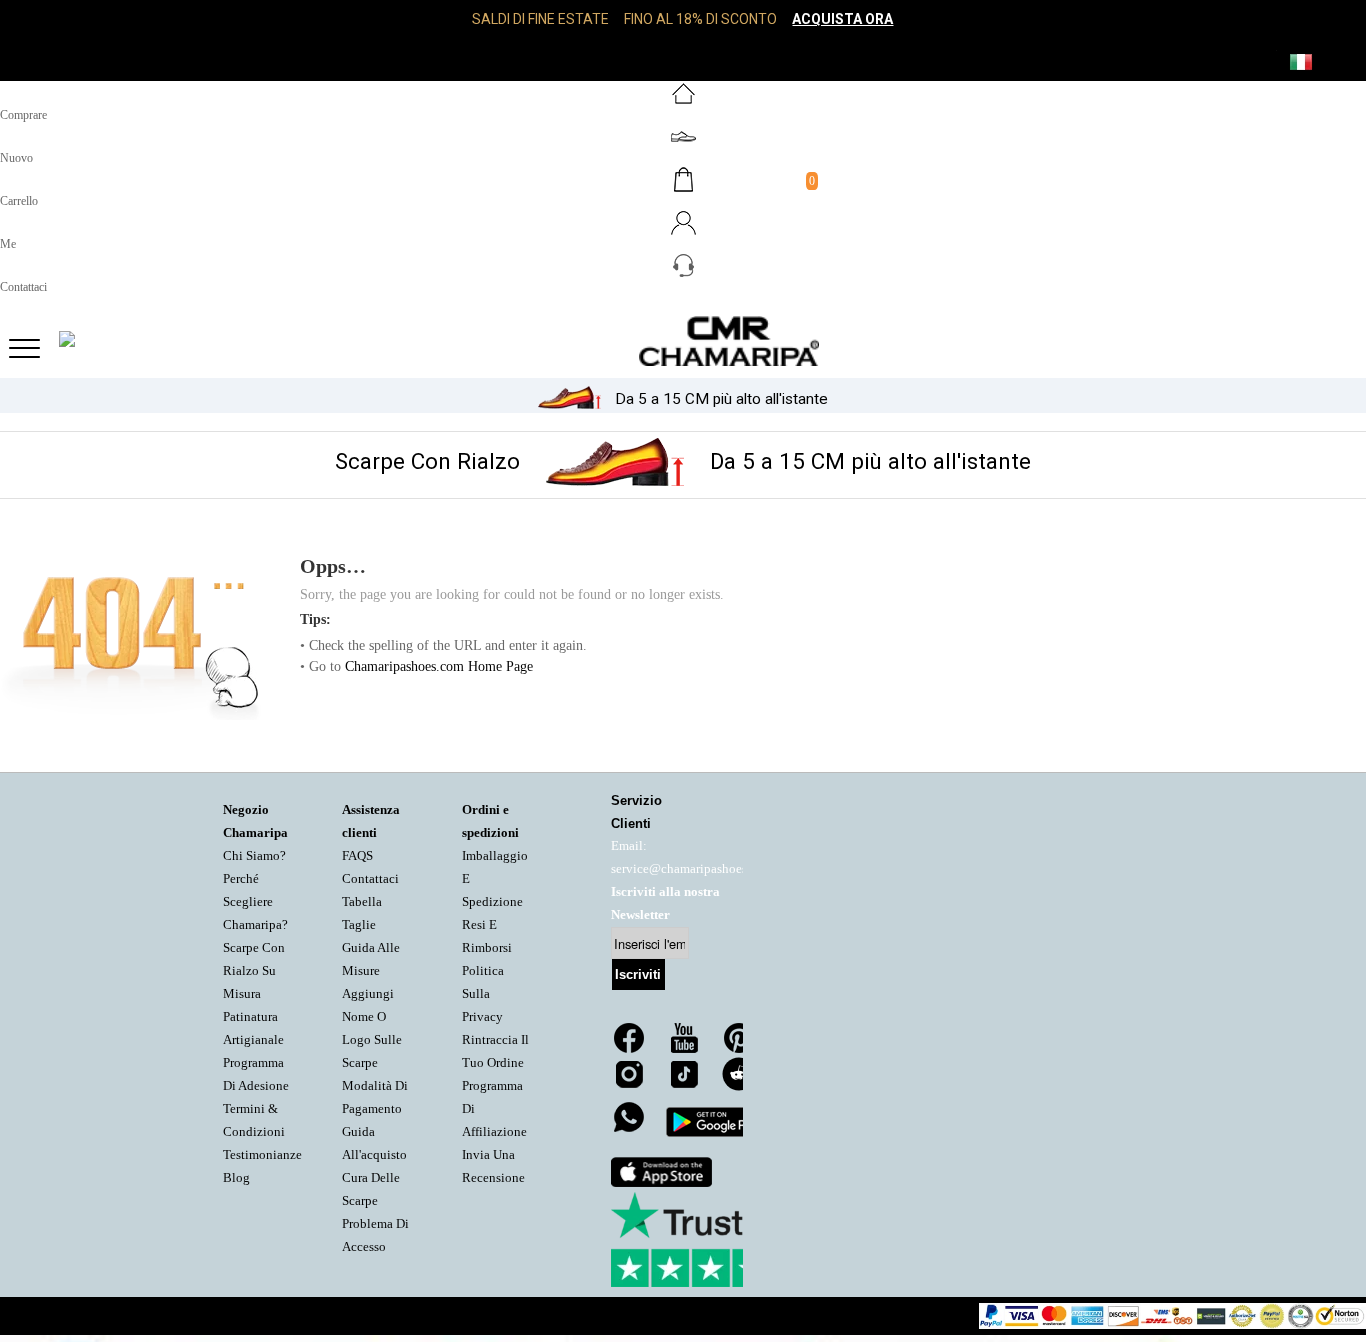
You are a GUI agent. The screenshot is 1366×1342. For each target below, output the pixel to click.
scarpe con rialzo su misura (254, 971)
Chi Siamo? (254, 856)
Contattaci (370, 879)
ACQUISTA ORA (842, 19)
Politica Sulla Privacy (483, 994)
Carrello (19, 201)
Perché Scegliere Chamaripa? (255, 902)
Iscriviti (638, 974)
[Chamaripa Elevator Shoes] (683, 341)
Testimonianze (262, 1155)
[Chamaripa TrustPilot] (711, 1239)
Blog (236, 1178)
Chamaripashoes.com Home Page (439, 666)
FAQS (357, 856)
